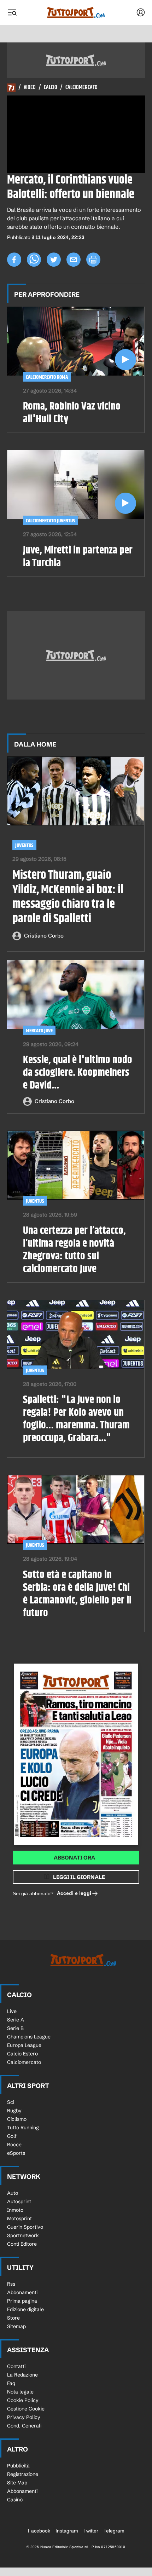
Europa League (24, 2045)
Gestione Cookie (26, 2409)
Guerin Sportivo (25, 2227)
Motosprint (19, 2218)
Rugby (14, 2111)
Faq (11, 2383)
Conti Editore (22, 2244)
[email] (74, 260)
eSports (16, 2153)
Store (13, 2318)
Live (12, 2011)
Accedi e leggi (74, 1893)
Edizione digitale (25, 2309)
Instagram (67, 2531)
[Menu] (12, 12)
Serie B (15, 2028)
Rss (11, 2284)
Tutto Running (23, 2128)
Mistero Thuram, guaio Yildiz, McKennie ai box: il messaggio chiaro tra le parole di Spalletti (68, 897)
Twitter (91, 2531)
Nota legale (20, 2392)
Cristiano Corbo (44, 936)
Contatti (16, 2366)
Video (30, 88)
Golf (12, 2136)
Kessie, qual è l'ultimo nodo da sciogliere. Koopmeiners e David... (78, 1073)
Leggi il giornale (79, 1877)
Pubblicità (18, 2466)
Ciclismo (17, 2119)
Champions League (29, 2037)
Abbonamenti (22, 2292)
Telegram (114, 2531)
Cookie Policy (23, 2400)
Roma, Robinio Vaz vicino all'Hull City (72, 413)
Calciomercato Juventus (51, 521)
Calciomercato (81, 88)
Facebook (39, 2531)
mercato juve (39, 1031)
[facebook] (14, 260)
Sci (11, 2102)
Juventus (24, 845)
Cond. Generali (24, 2426)
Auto (13, 2193)
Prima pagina (22, 2301)
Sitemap (16, 2326)
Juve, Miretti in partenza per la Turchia (78, 557)
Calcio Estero (22, 2054)
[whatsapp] (34, 260)
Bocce (14, 2145)
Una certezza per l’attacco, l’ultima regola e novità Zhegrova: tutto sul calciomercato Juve (74, 1250)
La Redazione (22, 2375)
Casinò (15, 2500)
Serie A (16, 2020)
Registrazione (23, 2474)
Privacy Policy (24, 2417)
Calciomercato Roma (47, 377)
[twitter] (54, 260)
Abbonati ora (74, 1858)
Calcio (51, 88)
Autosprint (19, 2201)
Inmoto (15, 2210)
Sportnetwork (23, 2235)
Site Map (17, 2483)
